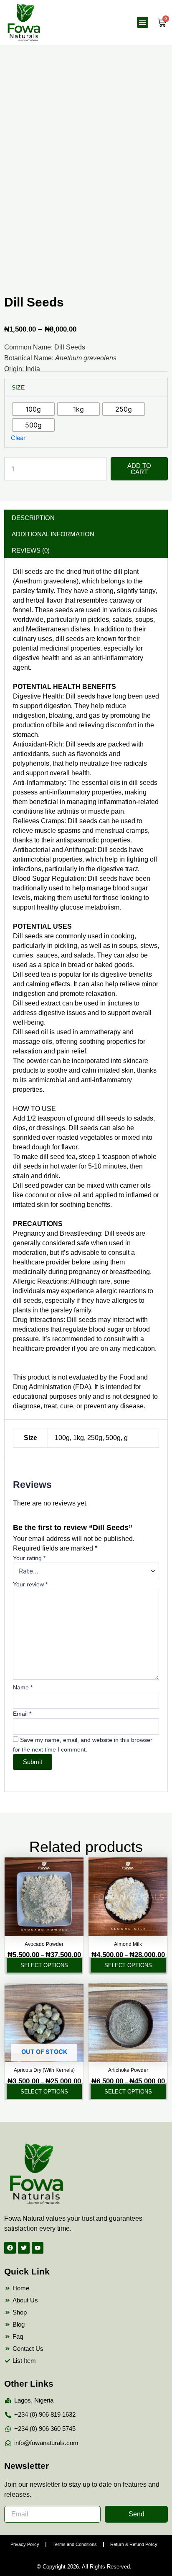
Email (22, 1714)
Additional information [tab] (53, 534)
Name (23, 1687)
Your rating (29, 1558)
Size (18, 387)
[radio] (33, 409)
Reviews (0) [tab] (31, 550)
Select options (44, 1965)
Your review (30, 1584)
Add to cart (139, 469)
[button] (143, 22)
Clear (18, 438)
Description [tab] (33, 518)
